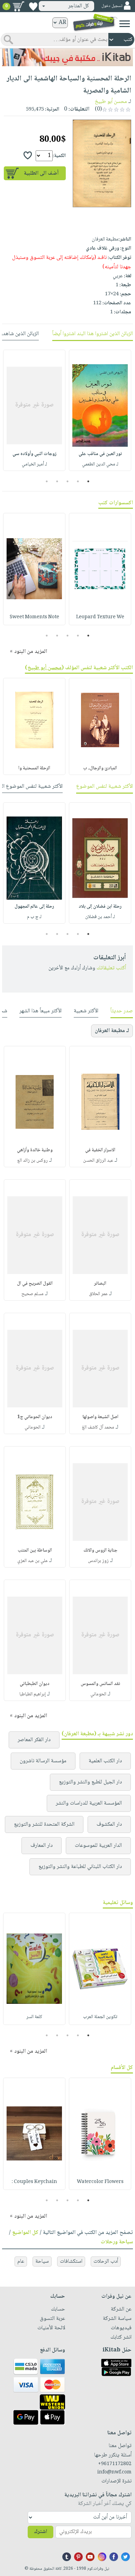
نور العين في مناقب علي (100, 454)
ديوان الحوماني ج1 (35, 1417)
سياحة (42, 2261)
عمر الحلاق (98, 1294)
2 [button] (78, 481)
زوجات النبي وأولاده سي (34, 454)
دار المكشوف (109, 1824)
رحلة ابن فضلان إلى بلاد (100, 907)
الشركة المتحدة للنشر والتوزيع (44, 1824)
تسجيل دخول (112, 6)
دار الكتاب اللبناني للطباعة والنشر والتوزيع (80, 1867)
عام (21, 2261)
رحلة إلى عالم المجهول (34, 907)
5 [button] (47, 481)
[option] (100, 410)
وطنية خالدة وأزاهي (35, 1150)
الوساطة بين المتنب (35, 1551)
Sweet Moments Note (34, 617)
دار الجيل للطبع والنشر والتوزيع (90, 1782)
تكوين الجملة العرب (100, 2017)
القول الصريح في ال (35, 1284)
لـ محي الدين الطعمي (100, 464)
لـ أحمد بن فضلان (100, 917)
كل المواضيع (25, 2233)
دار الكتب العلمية (105, 1761)
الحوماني (33, 1427)
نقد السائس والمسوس (100, 1684)
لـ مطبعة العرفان (112, 1031)
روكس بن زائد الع (33, 1161)
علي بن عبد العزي (33, 1561)
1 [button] (88, 481)
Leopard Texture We (100, 617)
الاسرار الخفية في (100, 1150)
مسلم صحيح (33, 1294)
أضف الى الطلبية (41, 173)
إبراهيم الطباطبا (33, 1694)
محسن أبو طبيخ (111, 102)
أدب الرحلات (106, 2261)
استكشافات (71, 2261)
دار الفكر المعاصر (34, 1740)
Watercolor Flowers (100, 2182)
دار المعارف (42, 1846)
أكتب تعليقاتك (111, 968)
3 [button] (68, 481)
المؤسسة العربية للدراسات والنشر (89, 1803)
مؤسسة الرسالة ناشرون (43, 1761)
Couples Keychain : (34, 2182)
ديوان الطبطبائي (35, 1684)
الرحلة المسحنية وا (34, 768)
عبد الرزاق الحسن (98, 1161)
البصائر (100, 1284)
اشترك (40, 2532)
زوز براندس (98, 1561)
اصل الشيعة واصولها (100, 1417)
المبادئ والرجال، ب (100, 768)
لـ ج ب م (34, 917)
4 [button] (57, 481)
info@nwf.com (114, 2472)
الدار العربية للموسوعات (98, 1846)
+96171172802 (115, 2464)
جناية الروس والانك (100, 1551)
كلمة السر (34, 2017)
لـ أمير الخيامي (34, 464)
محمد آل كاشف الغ (98, 1427)
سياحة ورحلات (117, 2242)
